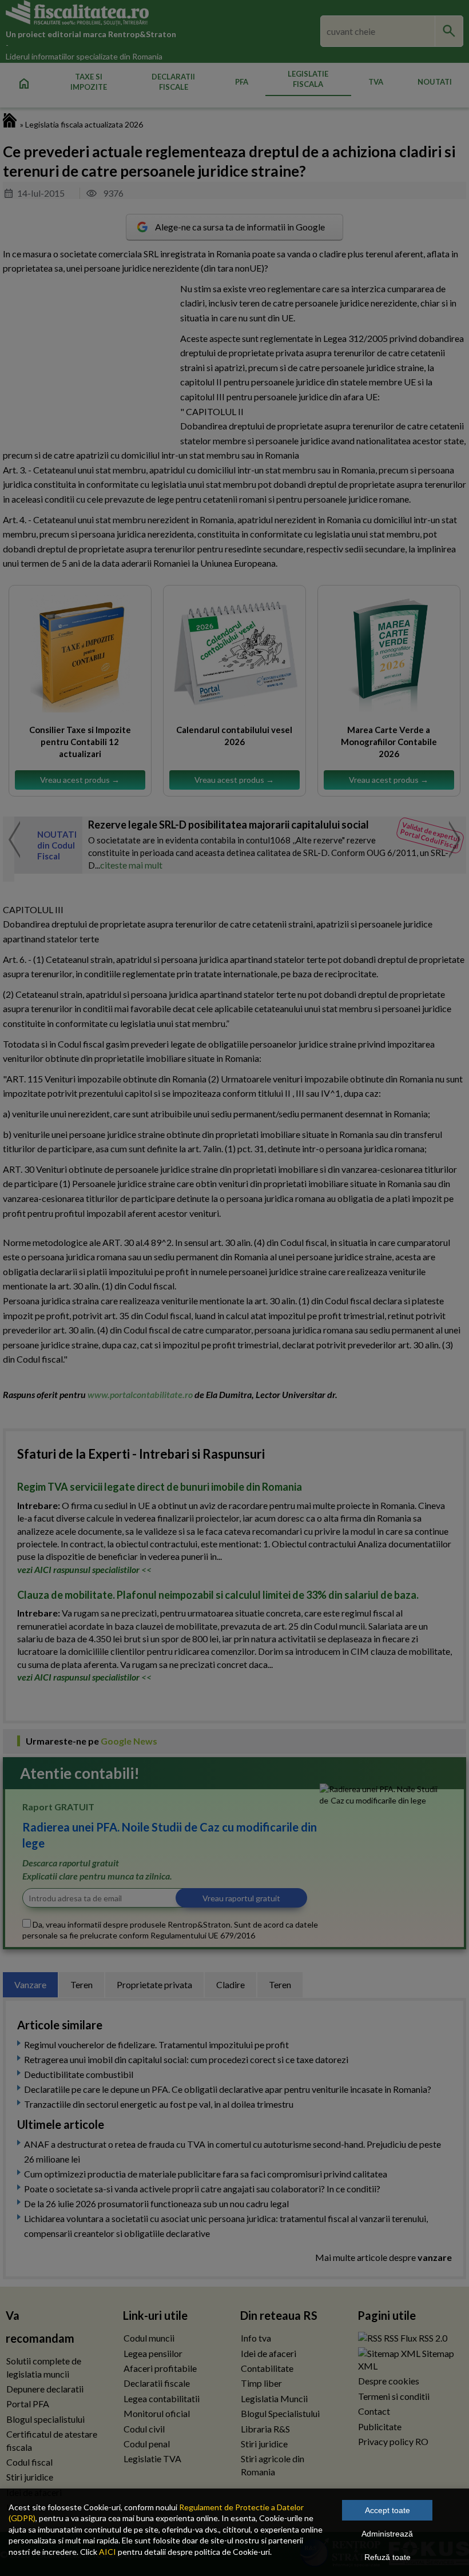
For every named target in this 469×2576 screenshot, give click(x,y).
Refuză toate (387, 2557)
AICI (108, 2552)
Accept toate (387, 2510)
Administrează (387, 2534)
